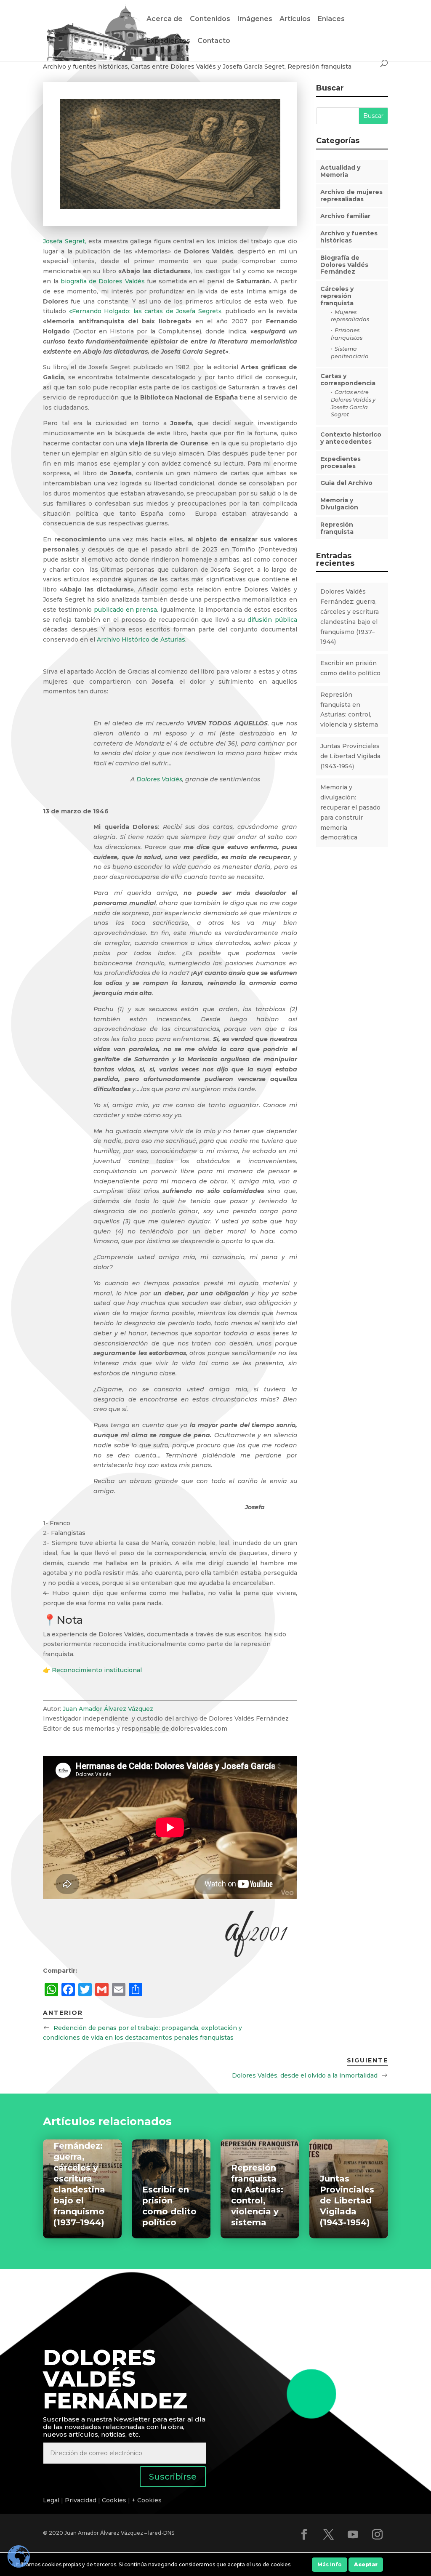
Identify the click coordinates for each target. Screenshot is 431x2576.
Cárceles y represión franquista (337, 296)
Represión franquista (319, 67)
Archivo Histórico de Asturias (141, 639)
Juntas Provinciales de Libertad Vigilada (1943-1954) (350, 756)
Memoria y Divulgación (339, 504)
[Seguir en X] (329, 2535)
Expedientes (168, 41)
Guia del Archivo (346, 483)
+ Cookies (147, 2500)
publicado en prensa (125, 610)
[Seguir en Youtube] (353, 2535)
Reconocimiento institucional (98, 1670)
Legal (51, 2500)
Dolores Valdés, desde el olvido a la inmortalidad (305, 2075)
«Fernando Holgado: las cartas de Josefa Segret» (145, 311)
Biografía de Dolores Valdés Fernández (344, 265)
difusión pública (272, 620)
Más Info (330, 2564)
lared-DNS (161, 2533)
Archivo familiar (345, 216)
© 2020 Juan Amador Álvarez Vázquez (93, 2533)
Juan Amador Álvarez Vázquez (108, 1709)
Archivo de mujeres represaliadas (351, 196)
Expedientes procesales (341, 462)
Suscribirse (173, 2477)
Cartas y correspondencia (348, 380)
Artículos (295, 19)
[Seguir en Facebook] (304, 2535)
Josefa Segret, (64, 241)
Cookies (114, 2500)
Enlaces (331, 19)
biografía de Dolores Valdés (103, 281)
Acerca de (165, 19)
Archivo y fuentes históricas (85, 67)
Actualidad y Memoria (340, 171)
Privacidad (81, 2500)
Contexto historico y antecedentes (351, 438)
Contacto (214, 41)
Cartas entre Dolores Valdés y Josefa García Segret (208, 67)
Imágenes (255, 19)
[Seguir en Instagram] (378, 2535)
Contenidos (210, 19)
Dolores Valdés (159, 779)
